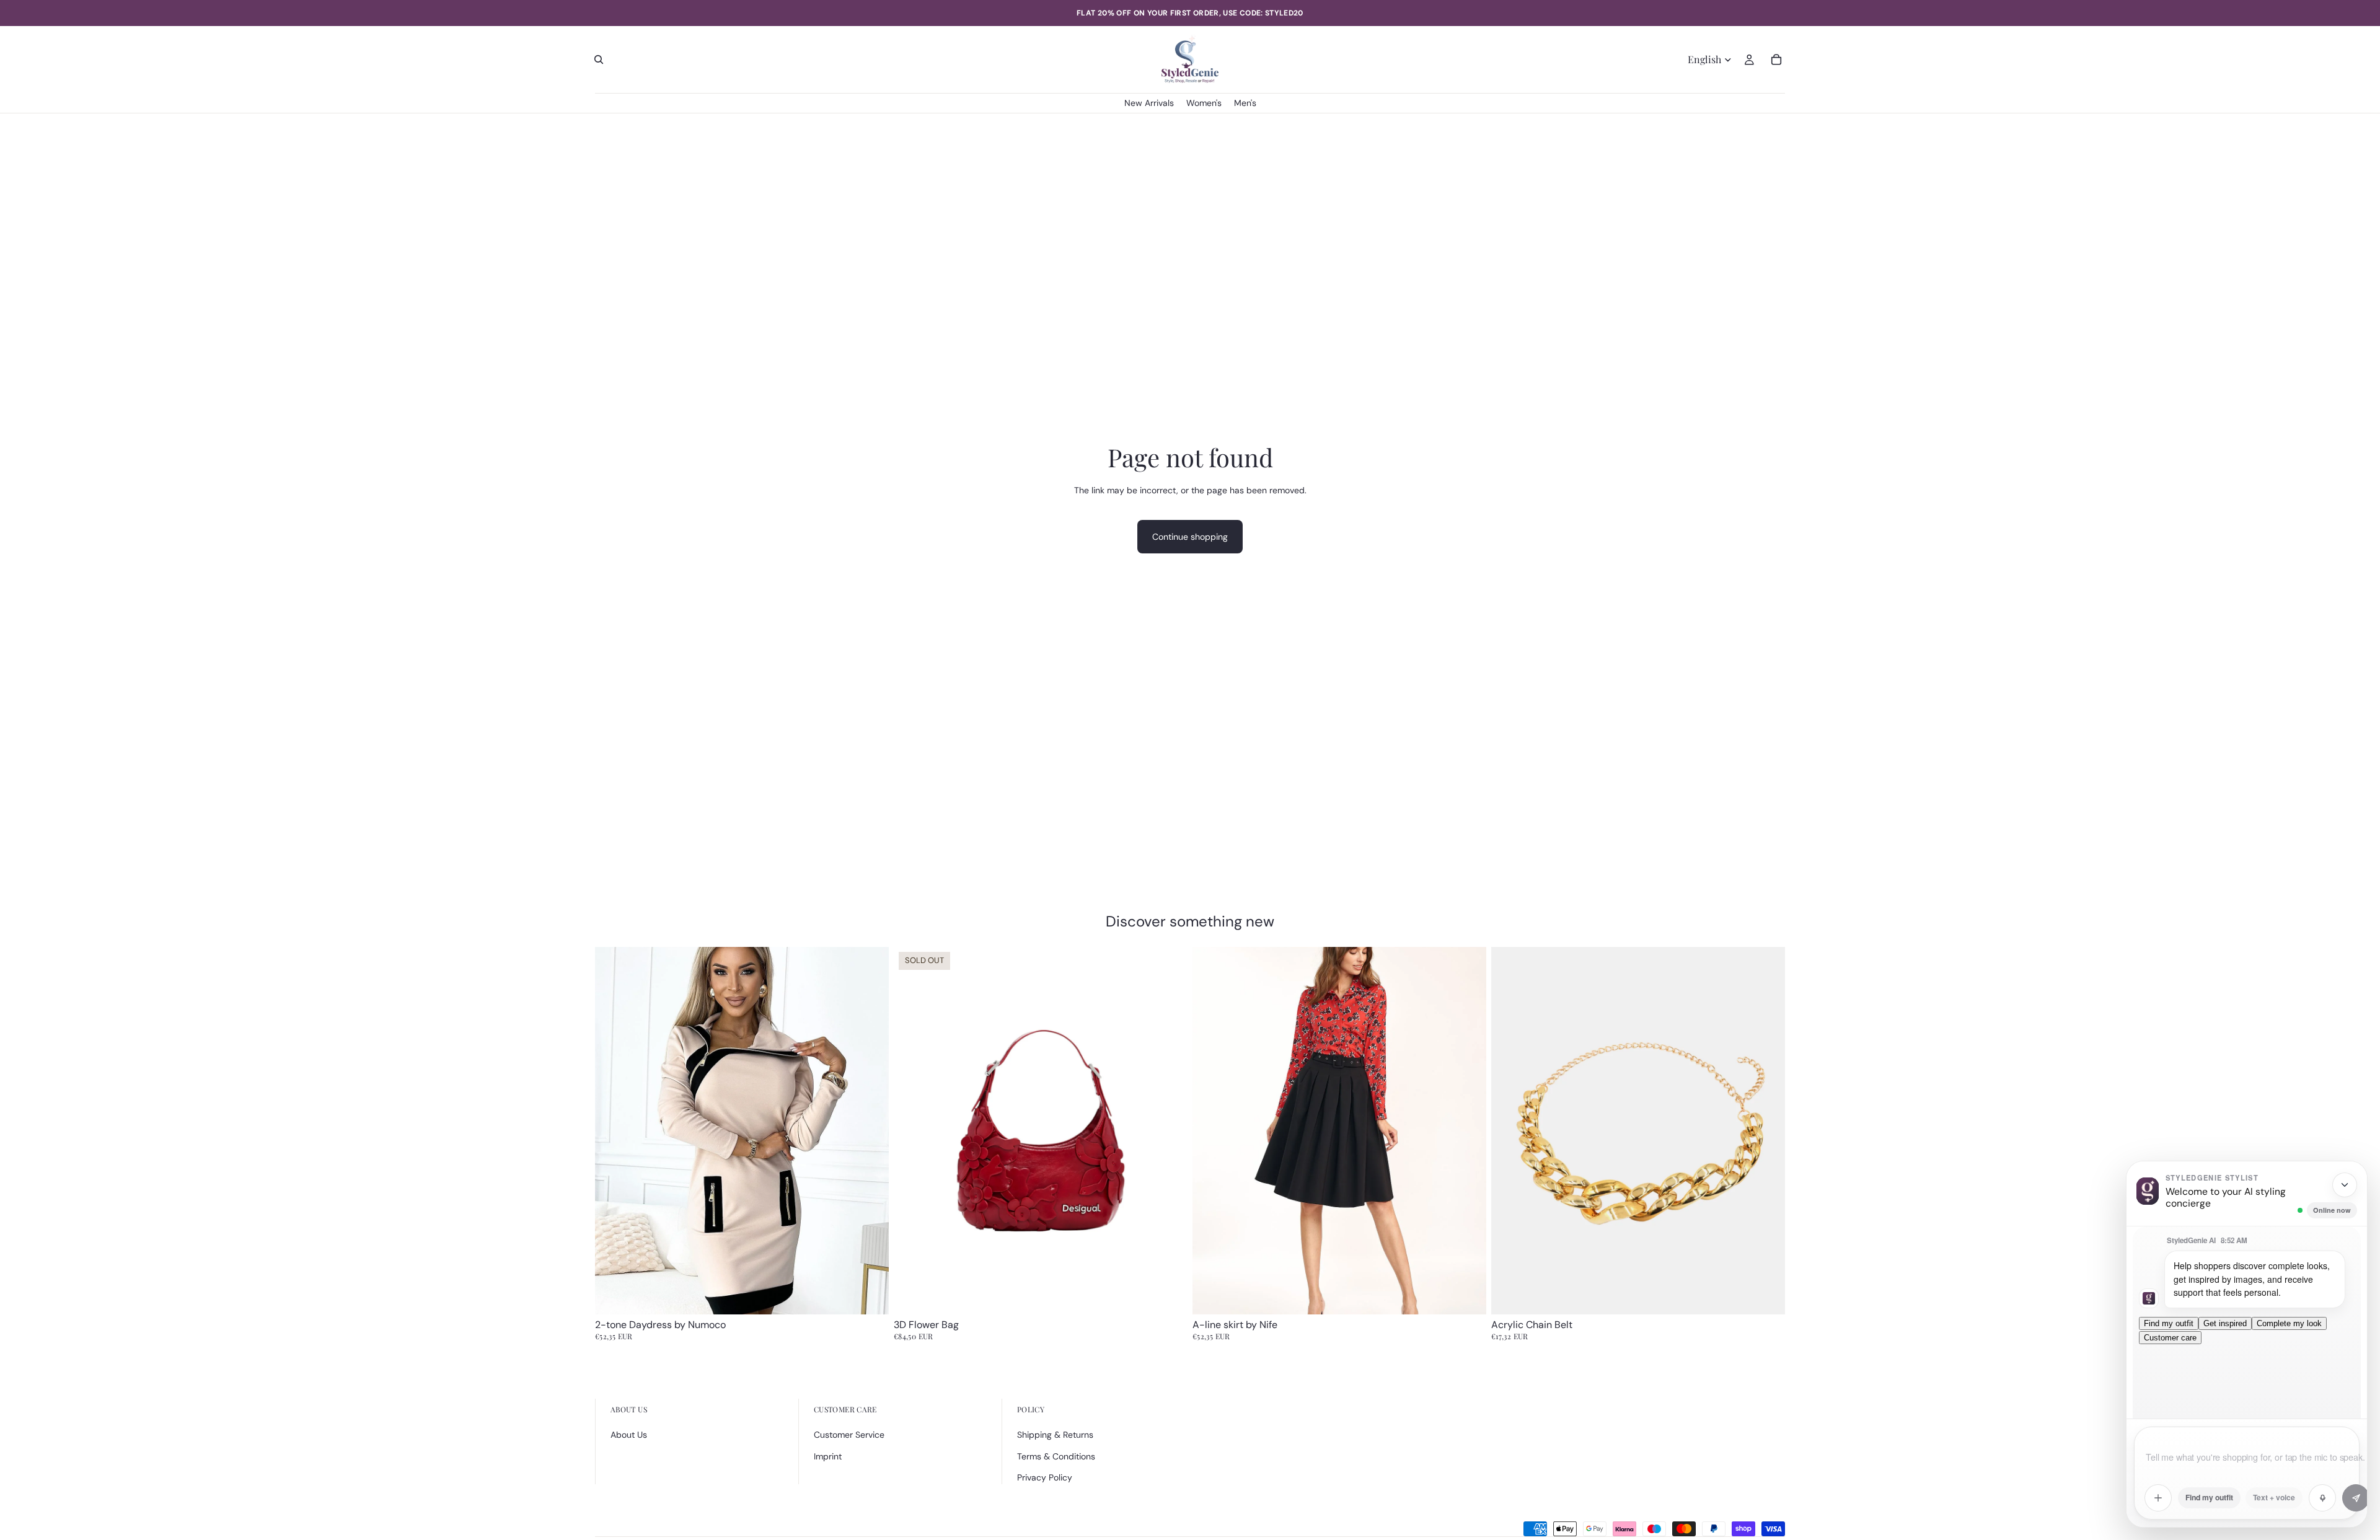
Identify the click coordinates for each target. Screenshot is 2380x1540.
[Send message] (2356, 1498)
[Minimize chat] (2345, 1185)
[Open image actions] (2158, 1498)
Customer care (2170, 1338)
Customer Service (849, 1435)
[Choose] (870, 1295)
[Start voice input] (2322, 1498)
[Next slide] (870, 1131)
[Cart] (1776, 59)
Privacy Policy (1045, 1477)
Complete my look (2289, 1323)
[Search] (599, 59)
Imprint (828, 1456)
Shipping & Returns (1055, 1435)
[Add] (1766, 1295)
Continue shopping (1190, 537)
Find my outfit (2169, 1323)
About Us (629, 1435)
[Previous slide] (614, 1131)
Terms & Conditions (1056, 1456)
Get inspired (2225, 1323)
